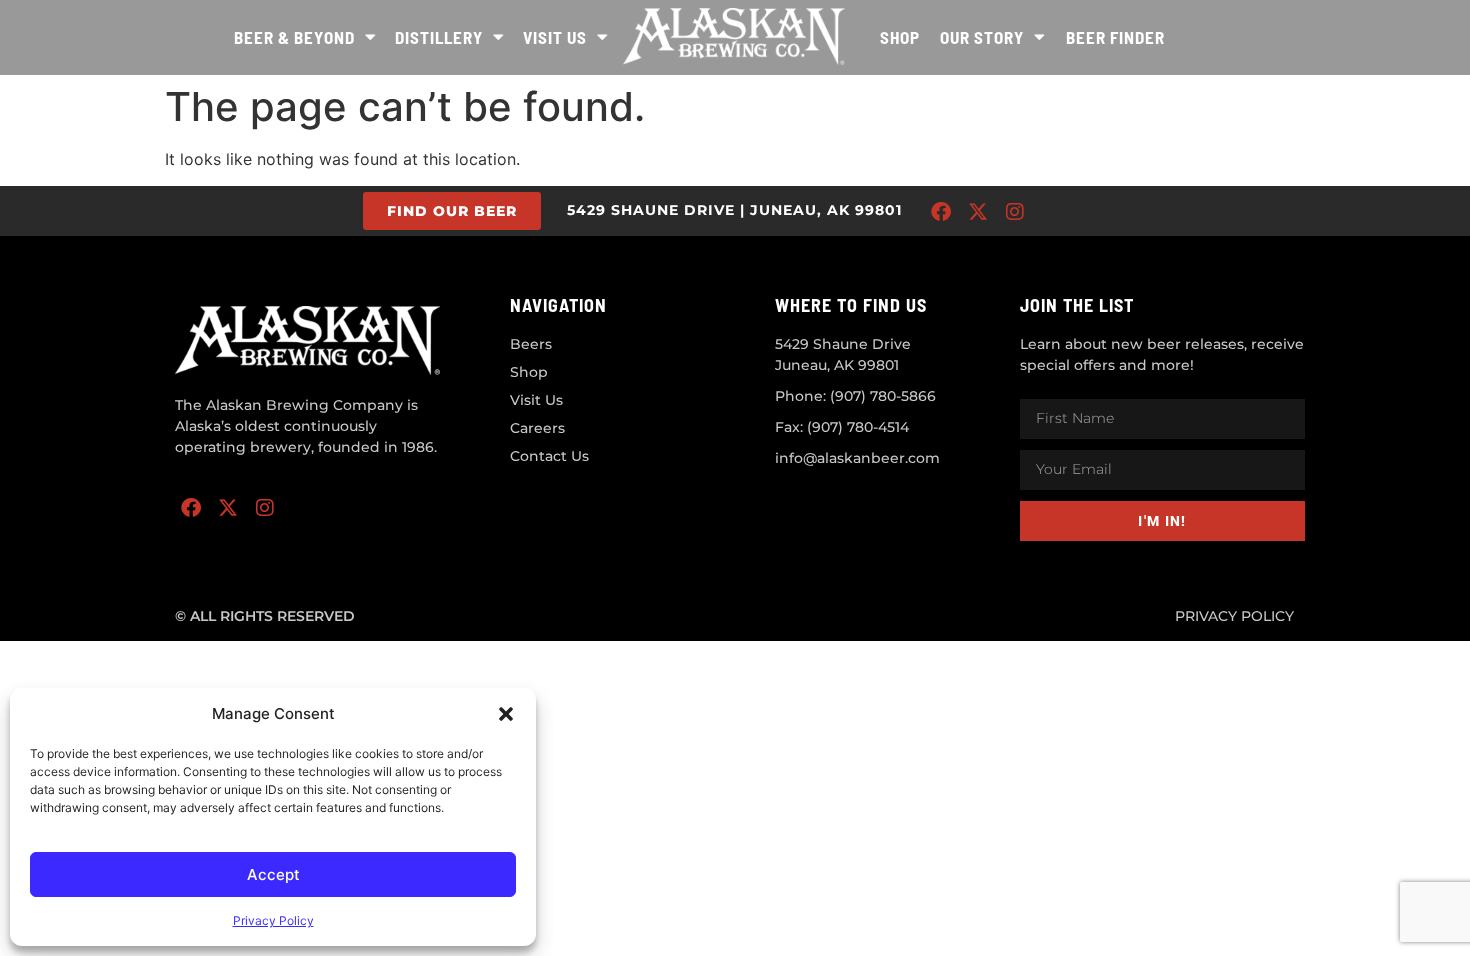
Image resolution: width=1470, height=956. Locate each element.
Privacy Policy (273, 920)
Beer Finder (1115, 37)
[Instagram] (1015, 212)
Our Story (982, 37)
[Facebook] (941, 212)
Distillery (439, 37)
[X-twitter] (978, 212)
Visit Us (555, 37)
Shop (900, 37)
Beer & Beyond (294, 37)
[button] (506, 714)
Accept (273, 874)
